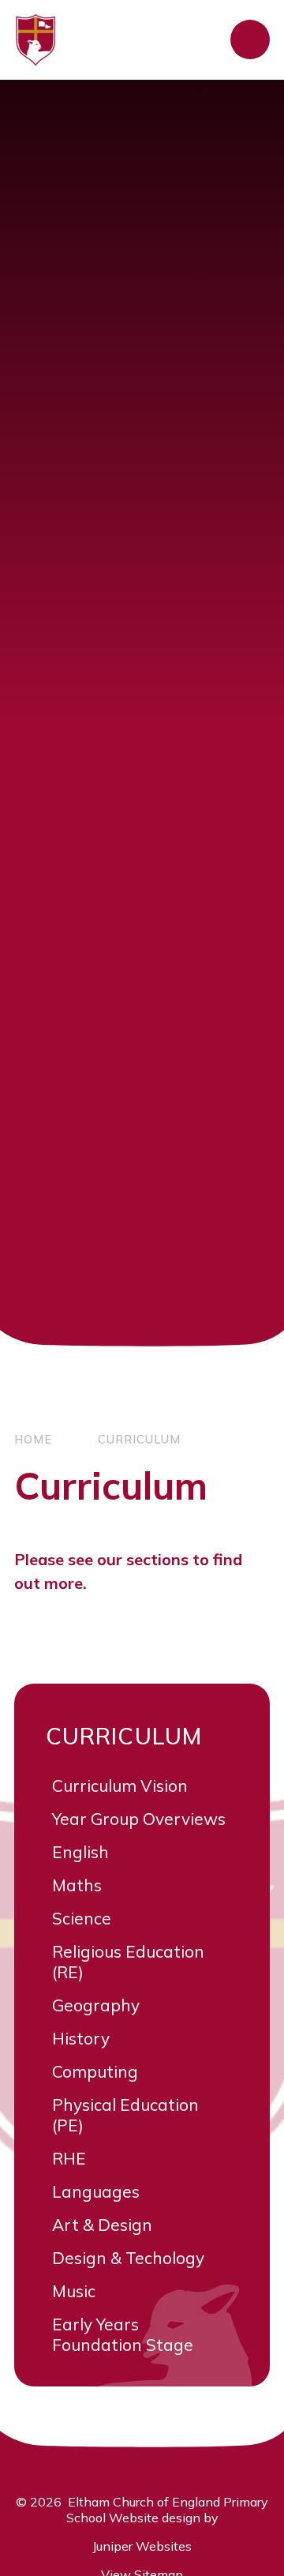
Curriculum (139, 1440)
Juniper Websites (142, 2546)
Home (33, 1440)
